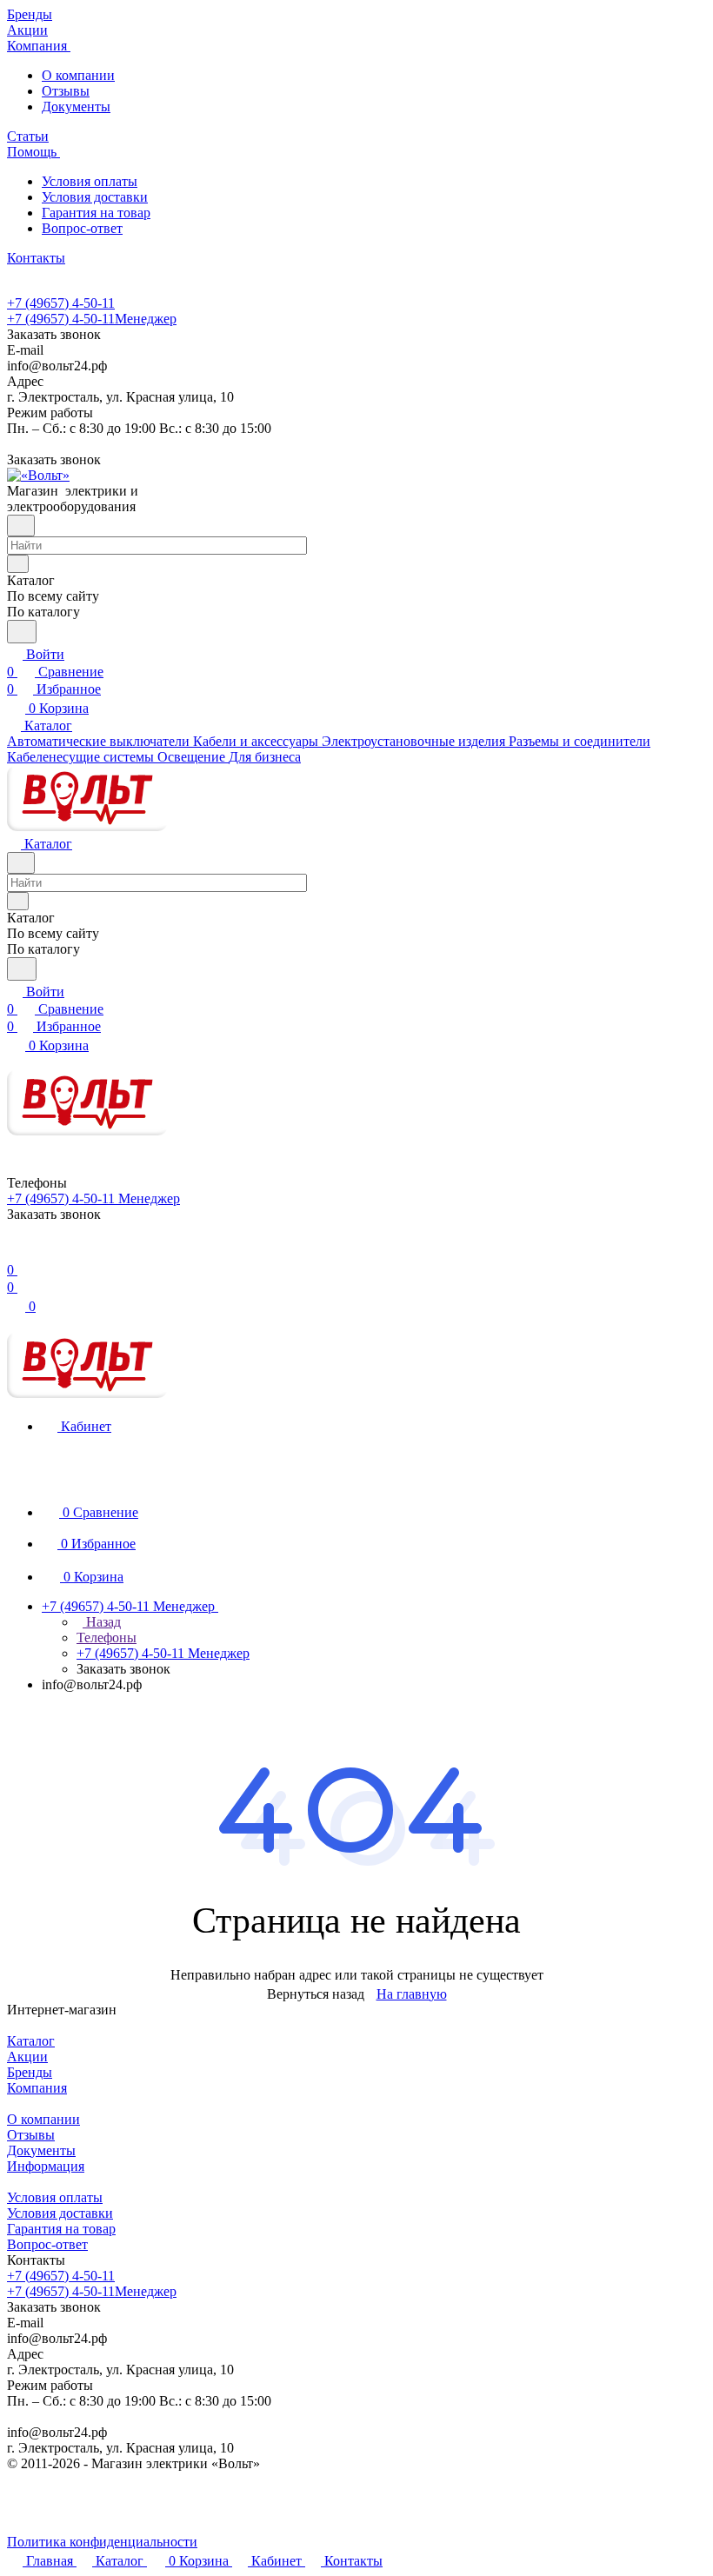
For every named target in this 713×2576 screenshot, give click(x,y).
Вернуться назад (316, 1994)
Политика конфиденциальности (102, 2542)
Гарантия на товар (96, 213)
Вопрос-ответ (82, 228)
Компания (37, 2088)
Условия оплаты (90, 181)
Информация (46, 2166)
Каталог (31, 2041)
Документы (76, 107)
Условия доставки (95, 197)
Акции (27, 2057)
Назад (102, 1622)
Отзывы (66, 91)
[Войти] (15, 1252)
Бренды (30, 2072)
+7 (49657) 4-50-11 (61, 303)
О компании (78, 75)
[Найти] (22, 632)
